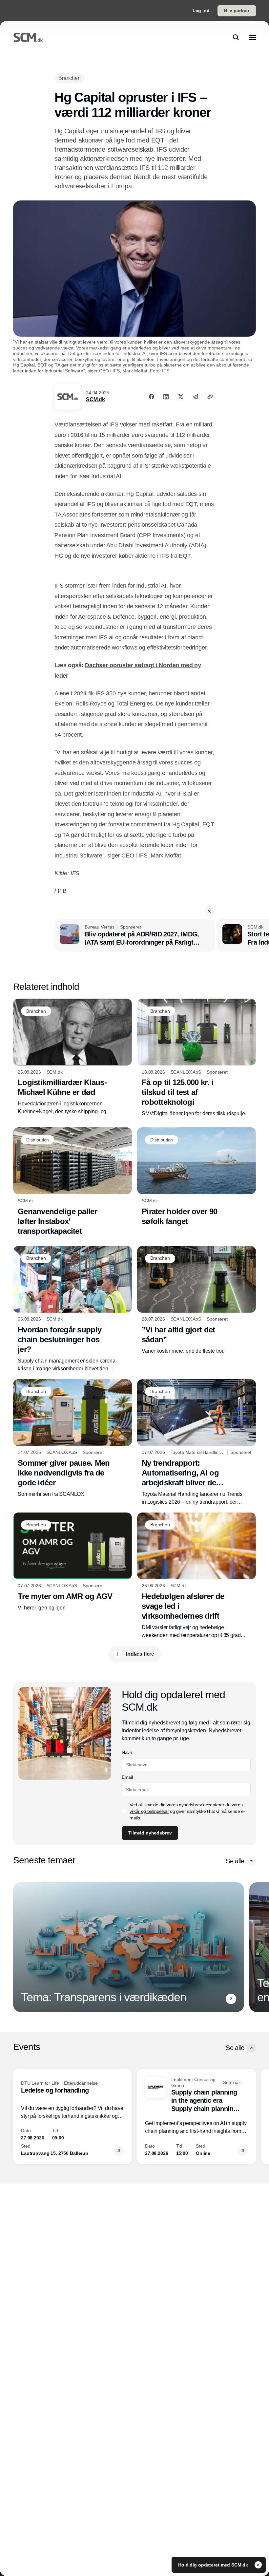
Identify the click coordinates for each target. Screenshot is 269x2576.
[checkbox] (124, 1811)
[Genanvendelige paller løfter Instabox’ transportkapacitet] (72, 1182)
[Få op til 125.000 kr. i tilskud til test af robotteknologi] (197, 1058)
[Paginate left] (18, 1947)
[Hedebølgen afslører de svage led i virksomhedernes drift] (197, 1576)
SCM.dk (95, 399)
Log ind (201, 10)
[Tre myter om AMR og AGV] (72, 1562)
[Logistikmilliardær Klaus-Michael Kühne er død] (72, 1057)
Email (127, 1777)
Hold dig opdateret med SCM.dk (214, 2565)
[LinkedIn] (166, 397)
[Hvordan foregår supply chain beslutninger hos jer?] (72, 1309)
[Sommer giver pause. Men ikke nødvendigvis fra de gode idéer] (72, 1439)
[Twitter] (181, 397)
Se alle (235, 1861)
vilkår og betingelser (149, 1811)
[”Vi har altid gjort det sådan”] (197, 1300)
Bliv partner (237, 10)
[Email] (196, 397)
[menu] (253, 37)
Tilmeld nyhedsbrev (150, 1833)
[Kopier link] (210, 397)
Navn (127, 1752)
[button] (209, 911)
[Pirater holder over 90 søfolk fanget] (197, 1177)
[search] (236, 37)
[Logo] (28, 37)
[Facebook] (152, 397)
